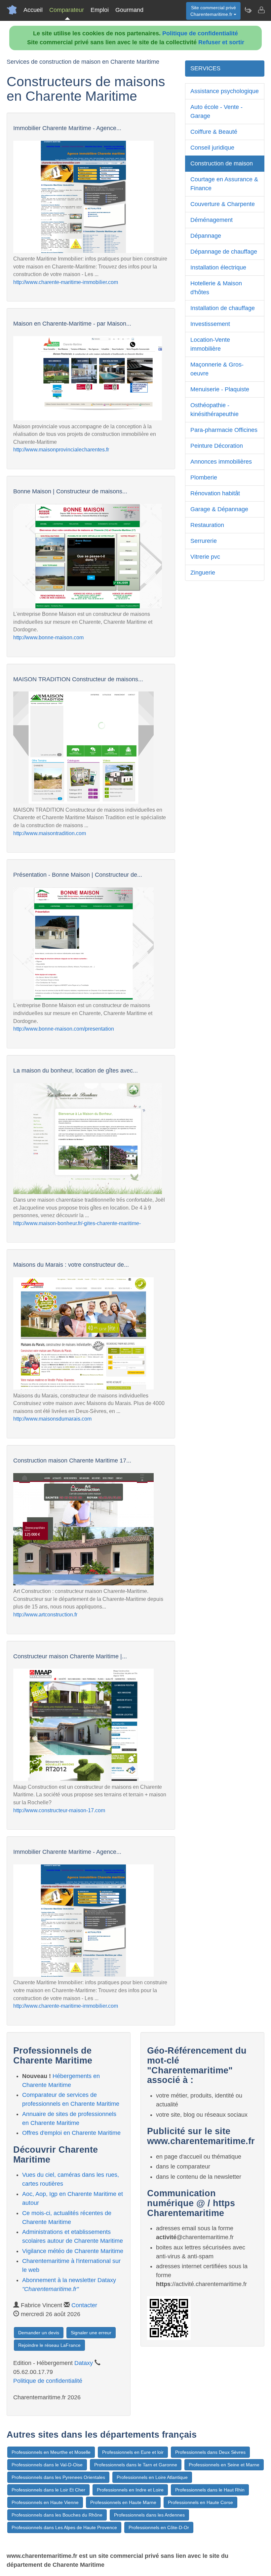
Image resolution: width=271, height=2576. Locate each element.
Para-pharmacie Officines (224, 430)
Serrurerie (204, 541)
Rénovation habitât (215, 493)
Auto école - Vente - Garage (216, 111)
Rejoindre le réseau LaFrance (49, 2345)
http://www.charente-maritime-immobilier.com (66, 282)
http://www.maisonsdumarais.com (52, 1419)
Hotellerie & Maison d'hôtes (216, 288)
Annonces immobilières (221, 462)
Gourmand (129, 10)
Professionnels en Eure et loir (133, 2452)
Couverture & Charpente (223, 204)
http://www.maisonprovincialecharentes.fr (61, 450)
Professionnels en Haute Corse (200, 2502)
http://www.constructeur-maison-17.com (59, 1810)
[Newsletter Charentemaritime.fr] (248, 10)
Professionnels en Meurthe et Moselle (51, 2452)
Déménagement (212, 220)
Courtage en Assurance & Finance (224, 184)
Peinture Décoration (217, 446)
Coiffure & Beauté (214, 132)
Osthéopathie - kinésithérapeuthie (214, 410)
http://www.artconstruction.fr (45, 1615)
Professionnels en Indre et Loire (130, 2490)
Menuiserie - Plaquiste (220, 389)
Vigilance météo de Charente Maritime (73, 2251)
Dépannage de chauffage (224, 252)
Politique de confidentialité (200, 33)
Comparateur (67, 10)
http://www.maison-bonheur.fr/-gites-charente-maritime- (77, 1223)
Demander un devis (39, 2333)
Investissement (210, 324)
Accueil (33, 10)
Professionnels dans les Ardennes (149, 2515)
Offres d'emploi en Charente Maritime (71, 2133)
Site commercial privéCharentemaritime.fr (213, 11)
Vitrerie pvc (205, 557)
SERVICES (205, 68)
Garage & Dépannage (219, 509)
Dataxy (84, 2363)
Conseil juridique (212, 148)
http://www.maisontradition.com (50, 833)
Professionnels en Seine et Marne (224, 2465)
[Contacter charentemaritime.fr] (261, 10)
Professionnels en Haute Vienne (45, 2502)
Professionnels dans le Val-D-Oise (47, 2465)
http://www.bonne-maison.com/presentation (64, 1029)
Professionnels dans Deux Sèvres (210, 2452)
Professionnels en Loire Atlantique (152, 2477)
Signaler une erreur (91, 2333)
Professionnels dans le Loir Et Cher (48, 2490)
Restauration (207, 525)
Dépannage (206, 236)
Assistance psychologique (225, 91)
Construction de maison (222, 163)
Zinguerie (203, 573)
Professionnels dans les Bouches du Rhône (57, 2515)
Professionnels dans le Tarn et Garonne (136, 2465)
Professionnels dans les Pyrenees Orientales (58, 2477)
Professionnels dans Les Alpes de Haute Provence (64, 2527)
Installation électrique (218, 267)
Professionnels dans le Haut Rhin (210, 2490)
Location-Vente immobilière (210, 344)
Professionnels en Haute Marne (123, 2502)
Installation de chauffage (223, 308)
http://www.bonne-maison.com (48, 637)
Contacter (84, 2305)
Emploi (100, 10)
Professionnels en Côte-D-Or (159, 2527)
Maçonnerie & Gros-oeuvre (217, 369)
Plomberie (204, 477)
